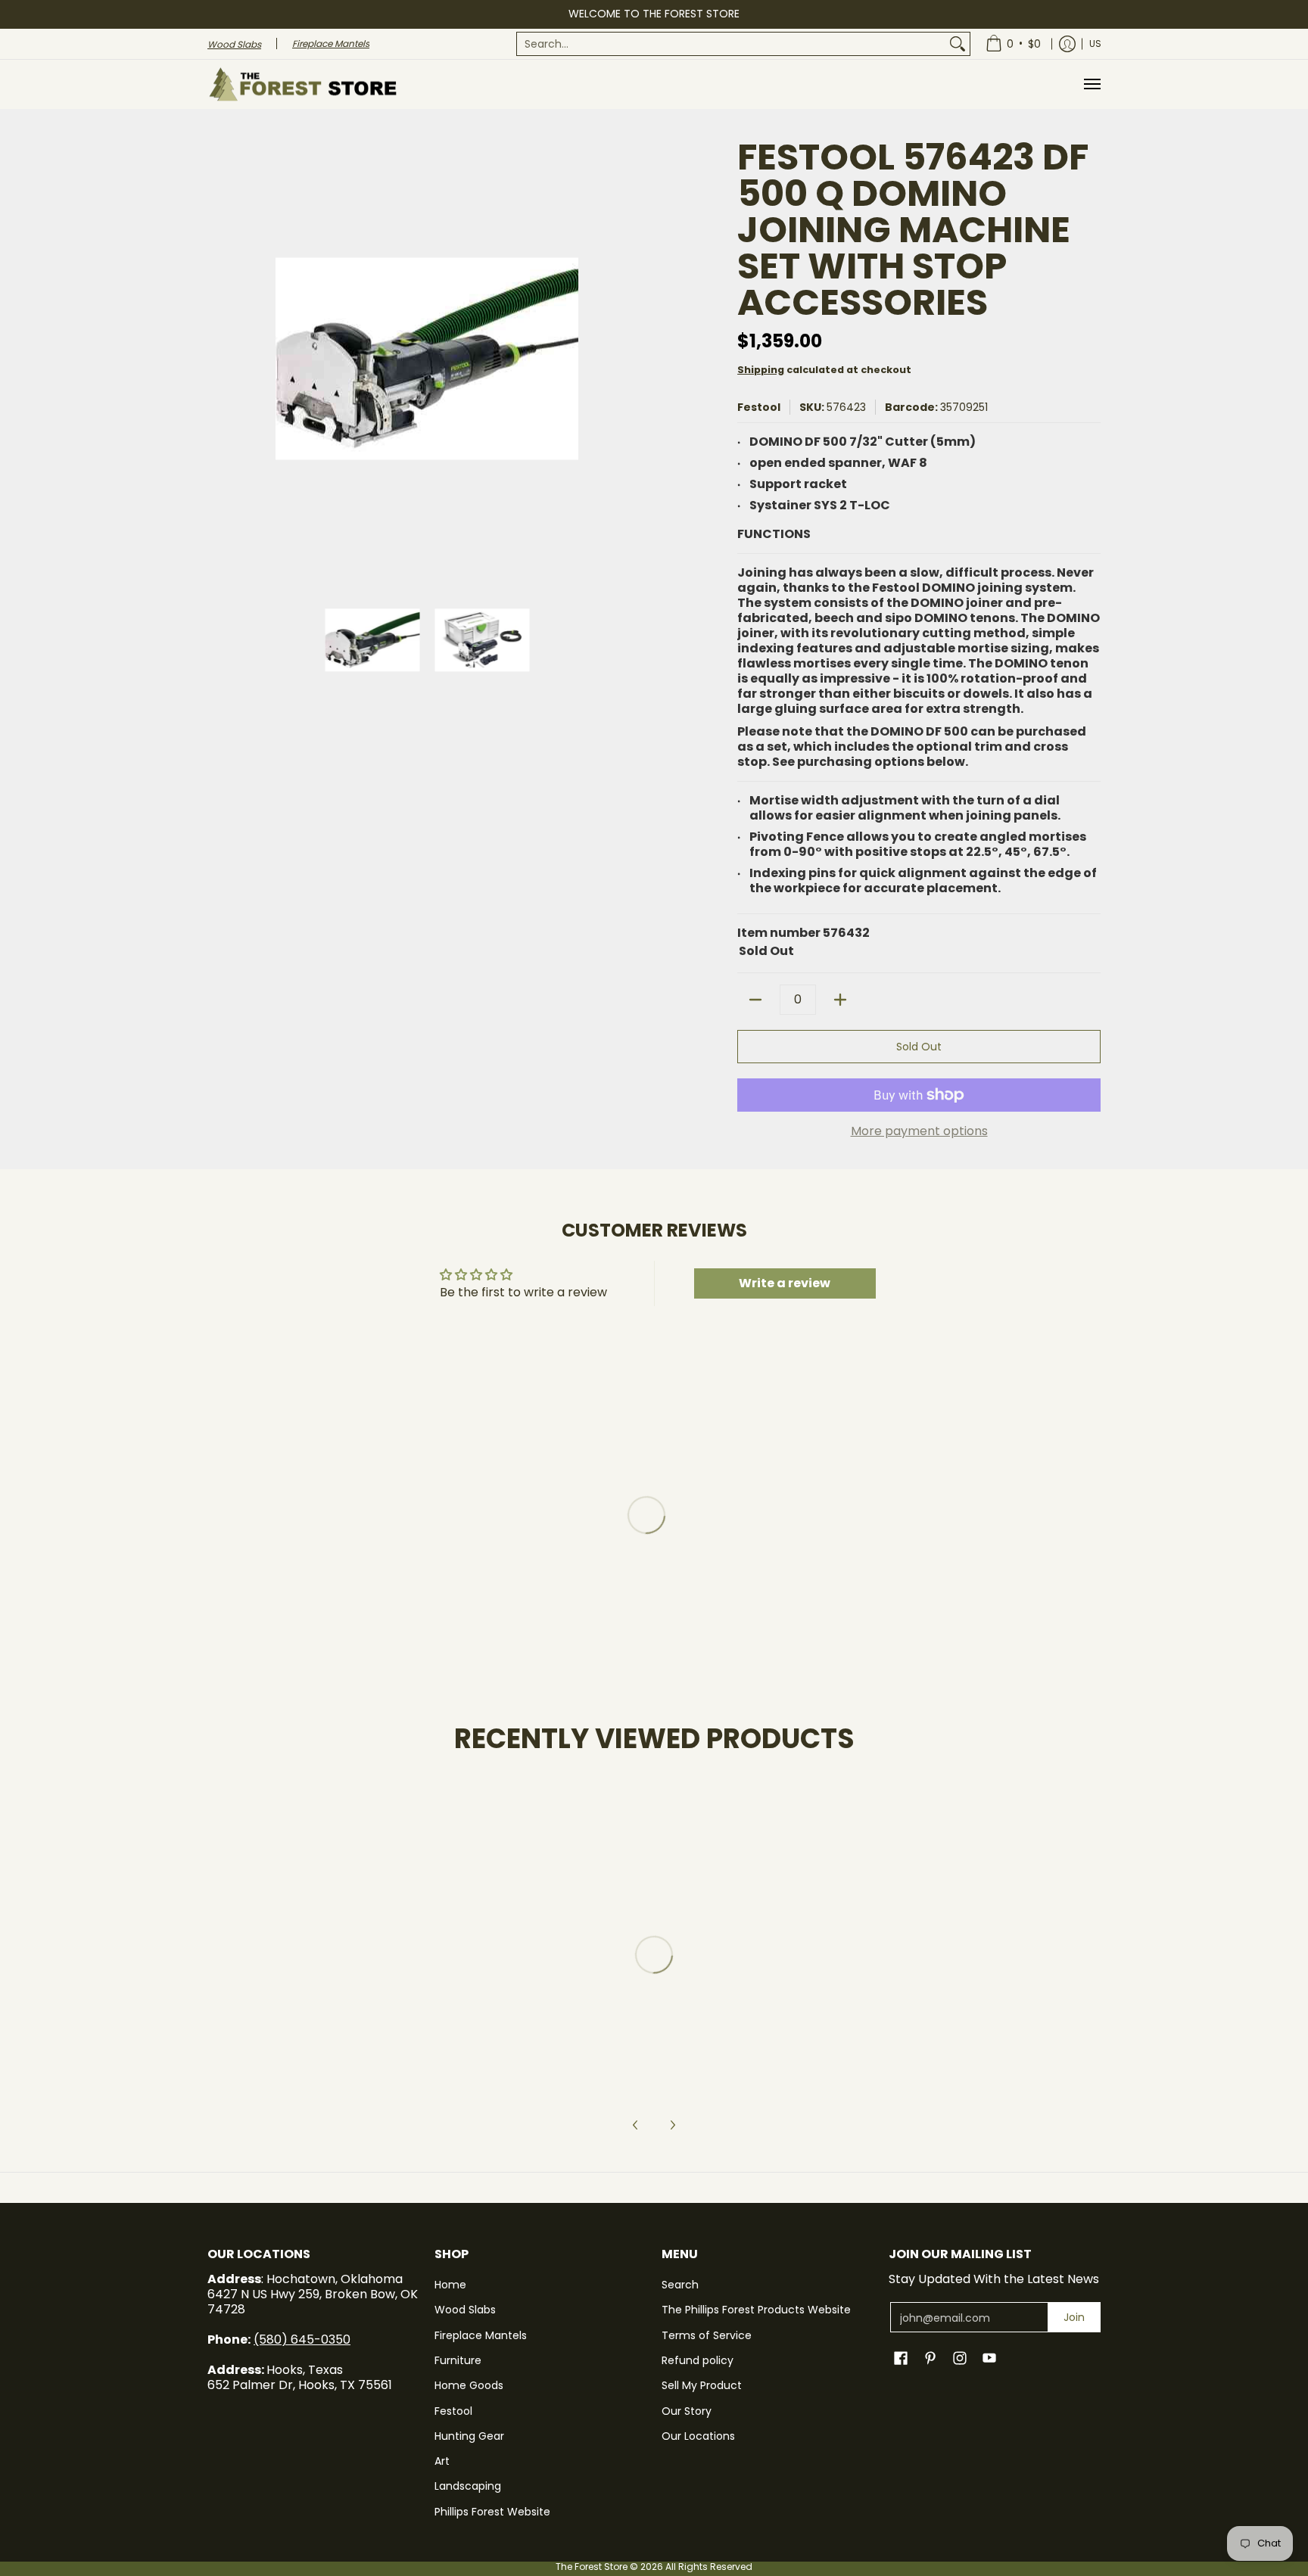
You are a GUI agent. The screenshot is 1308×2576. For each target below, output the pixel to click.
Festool (759, 407)
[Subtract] (755, 1000)
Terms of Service (707, 2335)
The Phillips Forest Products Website (756, 2310)
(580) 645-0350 (302, 2340)
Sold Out (919, 1047)
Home (450, 2285)
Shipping (761, 370)
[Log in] (1067, 44)
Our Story (687, 2411)
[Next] (636, 359)
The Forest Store (592, 2567)
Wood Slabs (465, 2310)
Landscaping (468, 2486)
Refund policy (698, 2360)
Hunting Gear (469, 2436)
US (1095, 44)
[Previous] (218, 359)
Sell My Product (702, 2385)
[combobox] (731, 44)
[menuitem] (743, 44)
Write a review (785, 1283)
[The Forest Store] (302, 84)
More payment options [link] (919, 1131)
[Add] (840, 1000)
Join (1074, 2317)
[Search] (958, 44)
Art (442, 2461)
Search (680, 2285)
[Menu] (1092, 84)
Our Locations (698, 2436)
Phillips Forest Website (492, 2512)
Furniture (458, 2360)
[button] (901, 2358)
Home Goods (469, 2385)
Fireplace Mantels (481, 2335)
